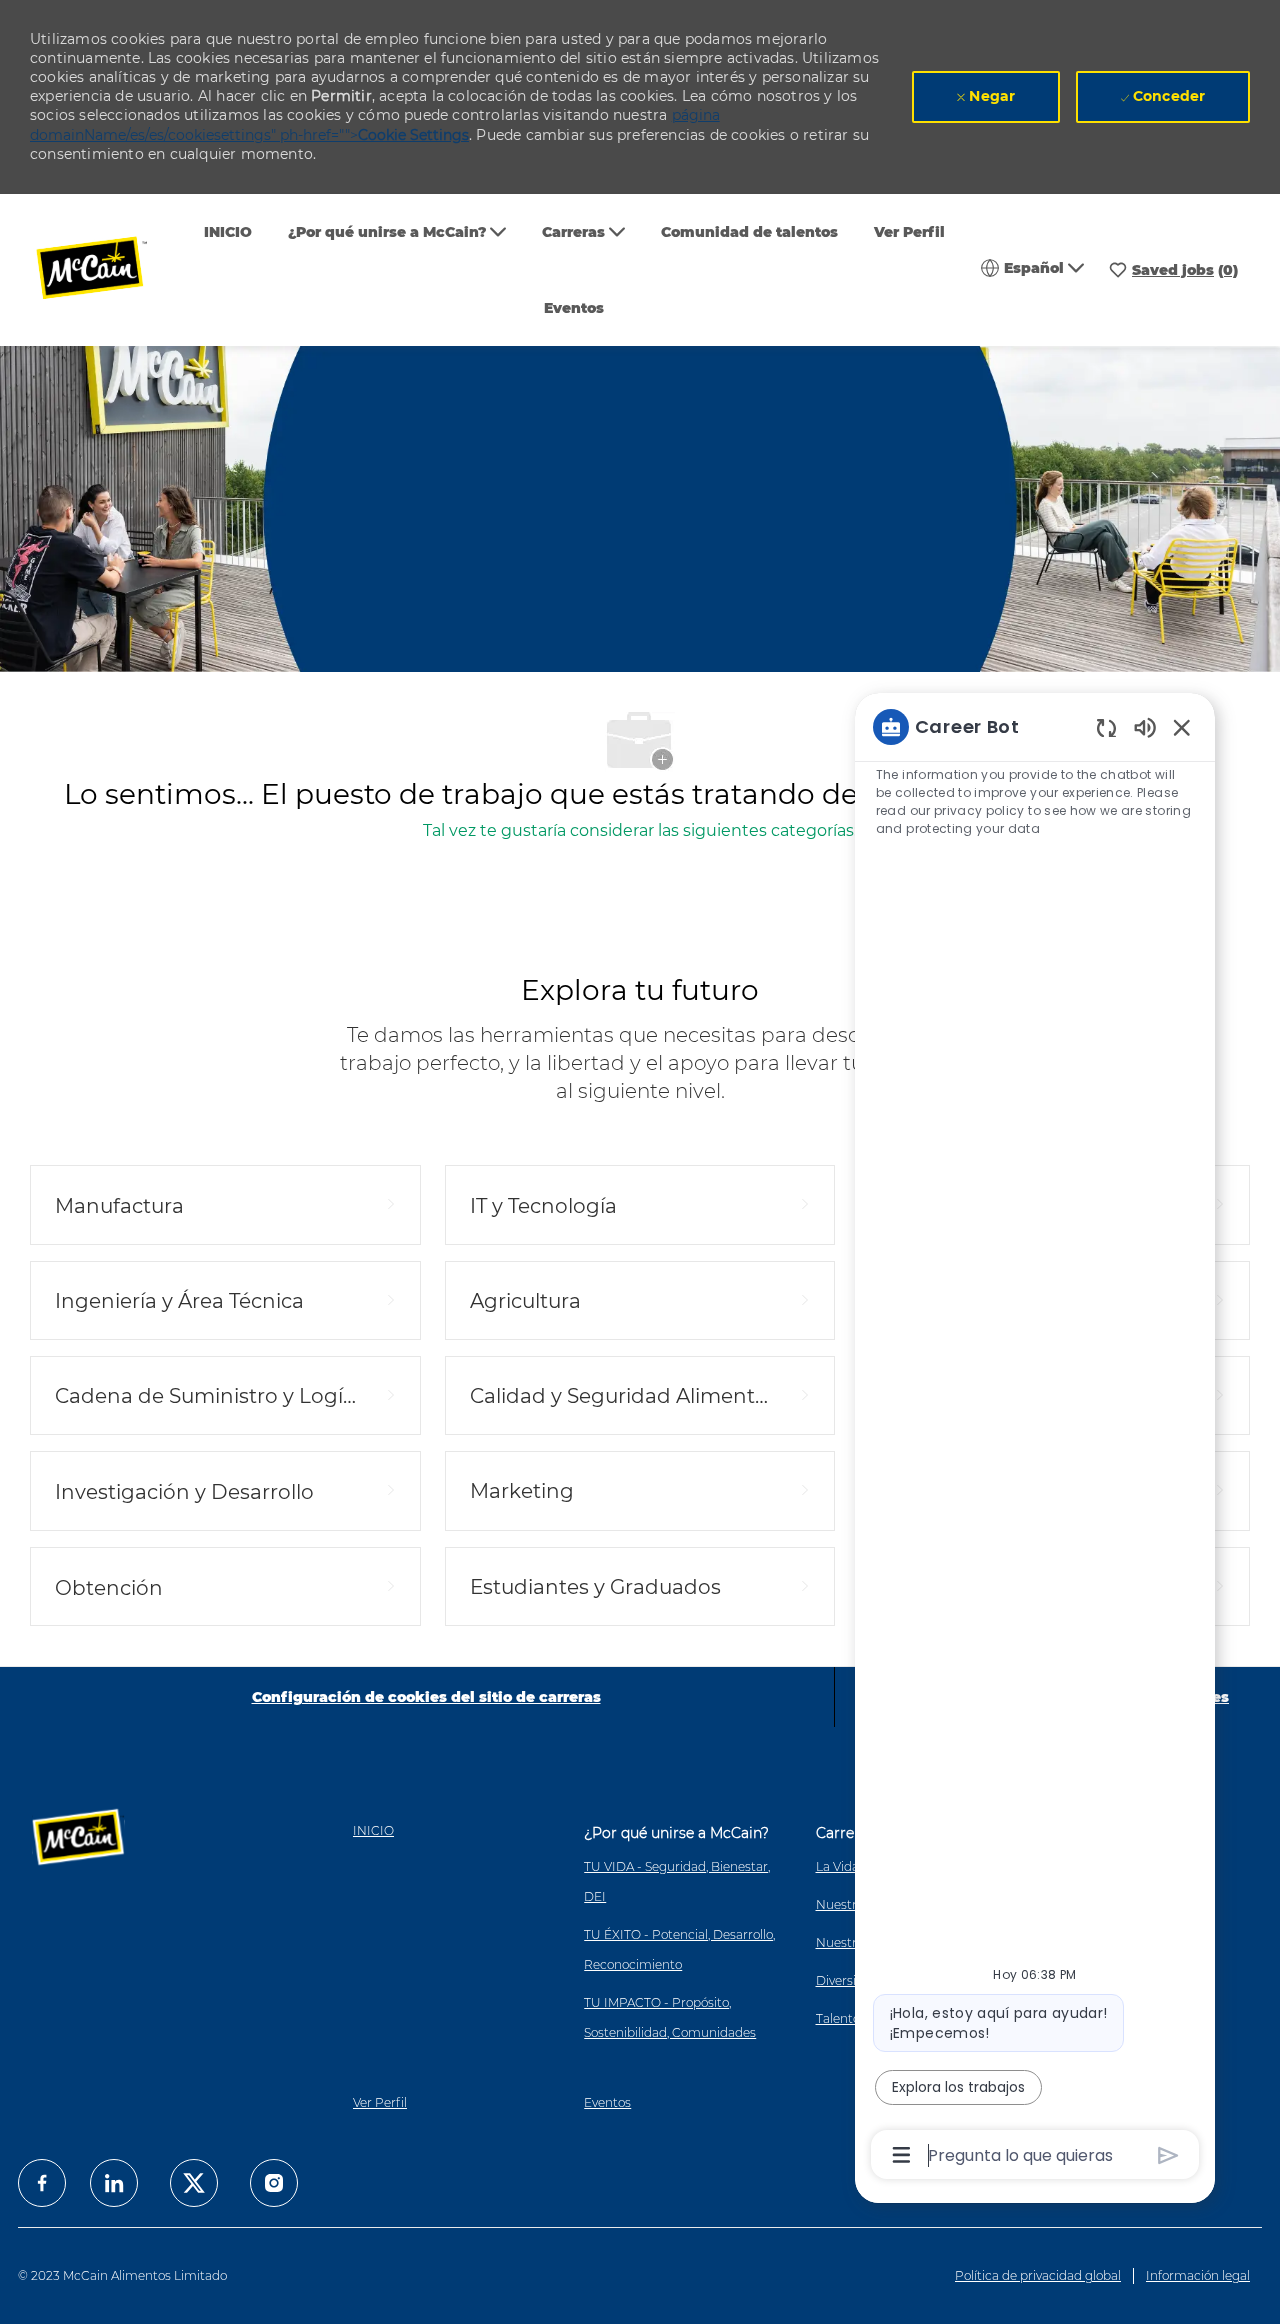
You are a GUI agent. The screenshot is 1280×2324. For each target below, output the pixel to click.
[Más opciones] (901, 2155)
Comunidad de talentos (749, 232)
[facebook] (42, 2183)
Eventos (574, 308)
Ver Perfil (909, 232)
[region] (1035, 1439)
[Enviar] (1168, 2155)
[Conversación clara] (1106, 727)
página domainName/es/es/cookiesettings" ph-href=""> (375, 125)
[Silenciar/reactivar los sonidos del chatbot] (1145, 726)
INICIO (228, 232)
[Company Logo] (105, 270)
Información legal (1198, 2275)
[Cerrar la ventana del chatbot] (1182, 727)
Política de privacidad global (1038, 2275)
